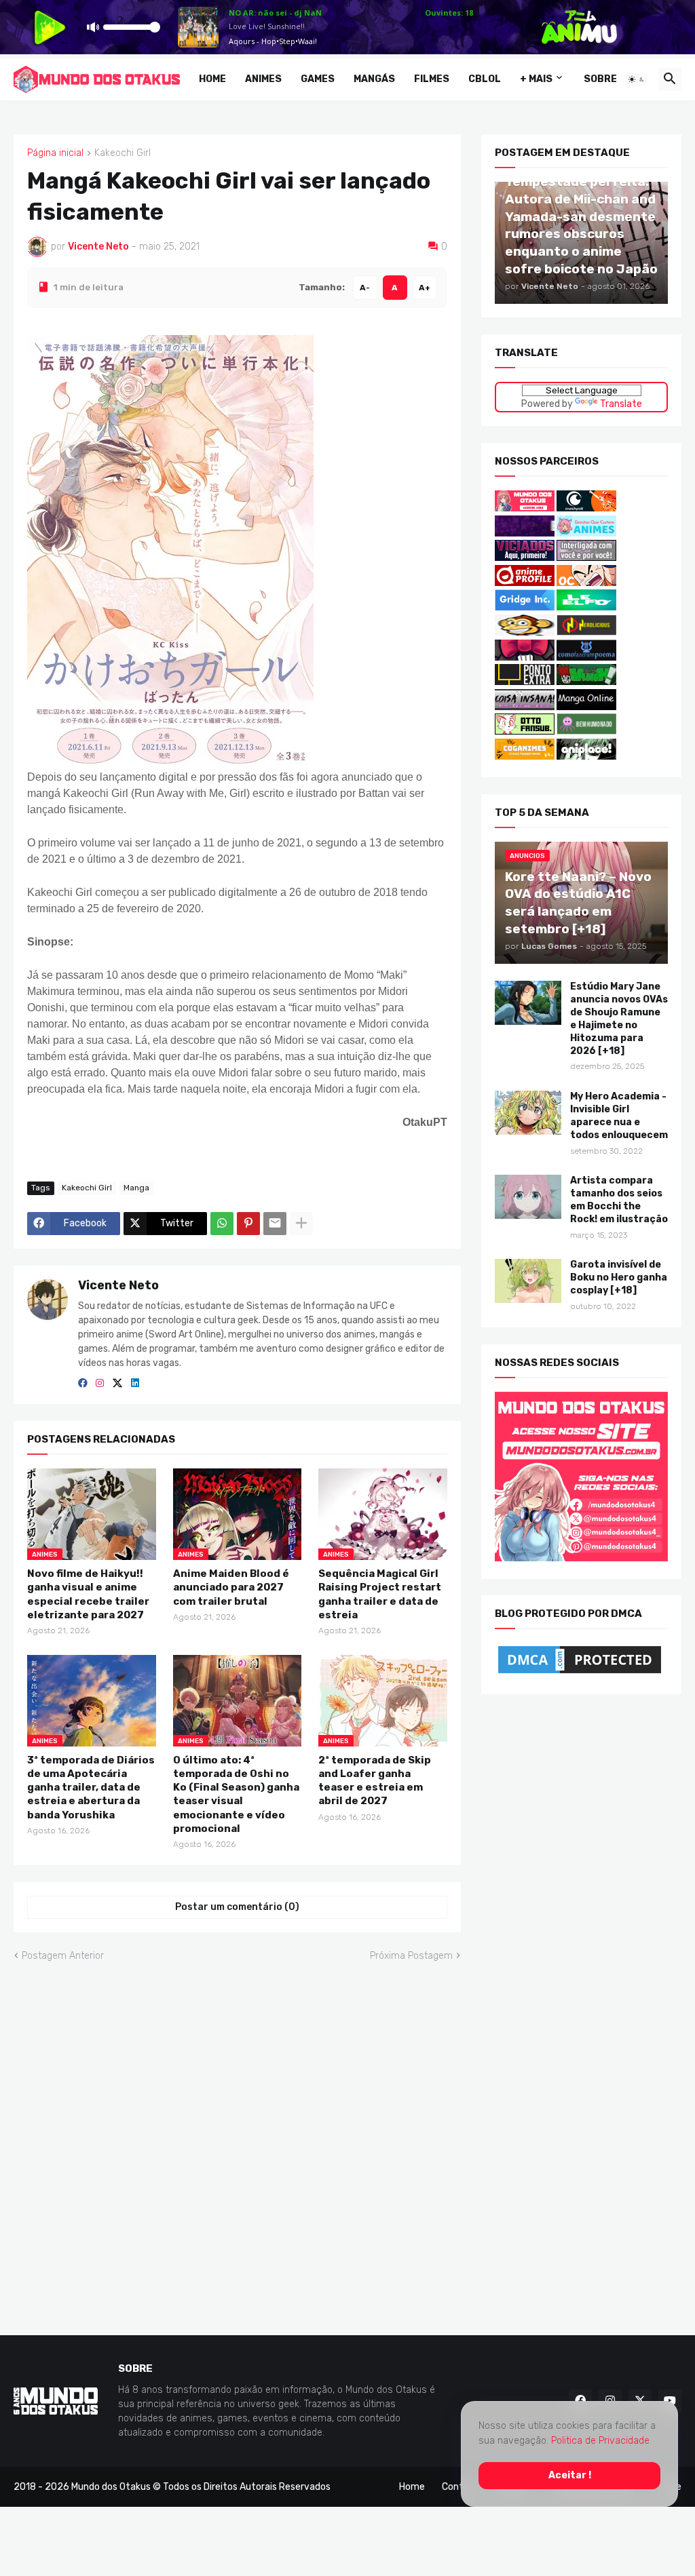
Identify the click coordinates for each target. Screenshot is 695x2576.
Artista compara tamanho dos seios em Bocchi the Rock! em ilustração (619, 1200)
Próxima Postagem (411, 1955)
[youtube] (670, 2401)
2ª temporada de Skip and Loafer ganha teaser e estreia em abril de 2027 (375, 1780)
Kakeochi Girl (123, 153)
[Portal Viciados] (525, 558)
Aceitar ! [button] (570, 2475)
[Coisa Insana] (525, 707)
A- (365, 287)
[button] (637, 79)
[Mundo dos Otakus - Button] (526, 508)
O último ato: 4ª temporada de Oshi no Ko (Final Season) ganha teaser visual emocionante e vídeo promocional (236, 1794)
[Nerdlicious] (586, 632)
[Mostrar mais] (301, 1223)
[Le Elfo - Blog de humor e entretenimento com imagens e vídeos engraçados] (586, 607)
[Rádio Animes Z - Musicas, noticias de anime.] (586, 558)
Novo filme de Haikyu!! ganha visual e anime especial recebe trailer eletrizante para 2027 (88, 1594)
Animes (263, 79)
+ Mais (536, 79)
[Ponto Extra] (525, 682)
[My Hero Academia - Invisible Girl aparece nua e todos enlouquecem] (528, 1112)
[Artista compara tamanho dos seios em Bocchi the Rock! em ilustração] (528, 1197)
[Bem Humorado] (586, 731)
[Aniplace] (586, 757)
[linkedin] (135, 1384)
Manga (136, 1188)
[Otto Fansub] (525, 731)
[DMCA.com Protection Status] (580, 1674)
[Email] (275, 1223)
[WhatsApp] (222, 1223)
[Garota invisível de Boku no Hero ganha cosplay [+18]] (528, 1281)
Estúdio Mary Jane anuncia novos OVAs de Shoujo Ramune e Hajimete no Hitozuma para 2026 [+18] (619, 1018)
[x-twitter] (117, 1384)
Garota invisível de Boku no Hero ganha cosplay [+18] (619, 1277)
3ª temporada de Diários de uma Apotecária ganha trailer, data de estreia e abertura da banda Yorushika (91, 1787)
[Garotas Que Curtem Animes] (586, 533)
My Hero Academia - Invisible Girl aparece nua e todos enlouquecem (619, 1115)
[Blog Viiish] (586, 682)
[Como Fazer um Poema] (586, 657)
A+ (425, 287)
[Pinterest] (248, 1223)
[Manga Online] (586, 707)
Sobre (600, 79)
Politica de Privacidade (600, 2441)
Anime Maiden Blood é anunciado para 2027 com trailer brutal (231, 1587)
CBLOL (485, 79)
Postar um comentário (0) (237, 1907)
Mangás (374, 79)
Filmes (432, 79)
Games (318, 79)
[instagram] (100, 1384)
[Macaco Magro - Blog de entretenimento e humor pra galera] (525, 632)
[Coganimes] (525, 757)
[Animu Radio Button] (525, 533)
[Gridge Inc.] (526, 607)
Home (212, 79)
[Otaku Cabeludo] (586, 583)
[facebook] (83, 1384)
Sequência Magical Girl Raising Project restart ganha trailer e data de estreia (380, 1594)
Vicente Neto (118, 1285)
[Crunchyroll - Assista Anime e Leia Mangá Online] (586, 508)
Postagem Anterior (63, 1955)
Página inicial (55, 153)
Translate (620, 403)
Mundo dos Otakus (111, 2486)
